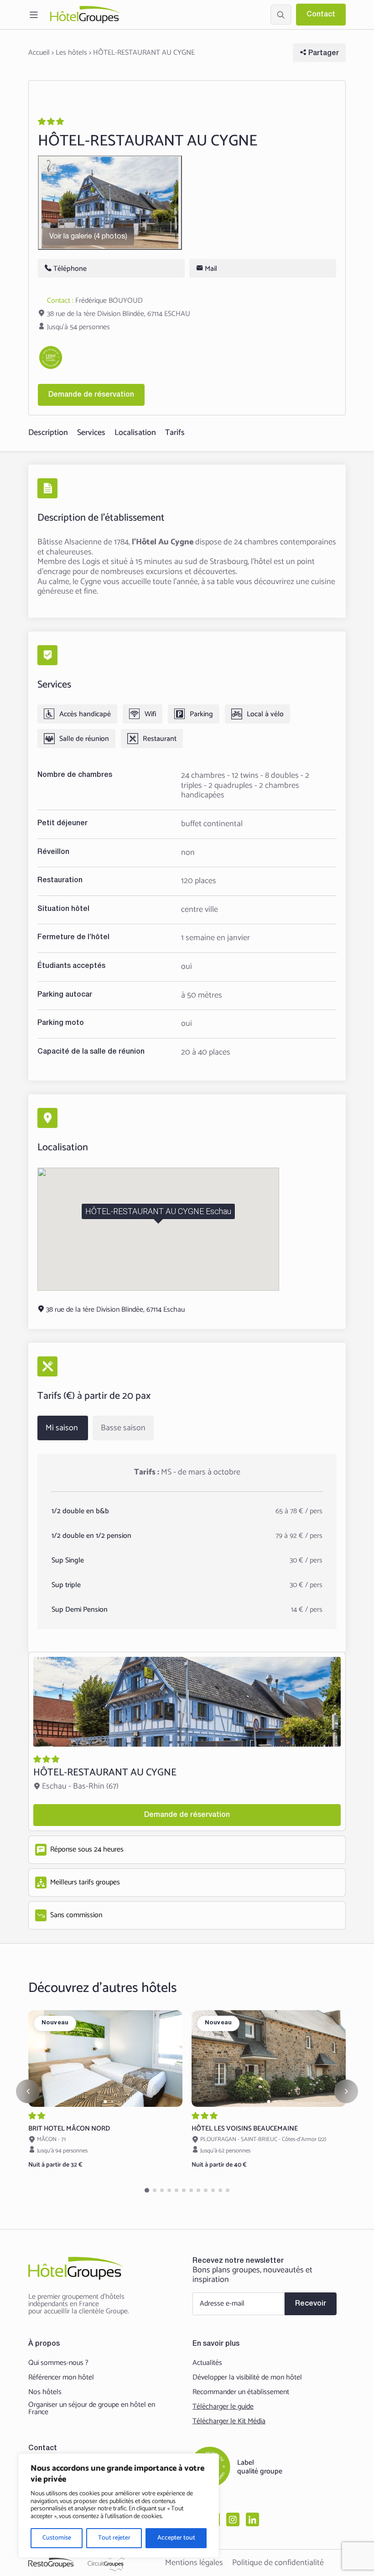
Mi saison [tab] (62, 1428)
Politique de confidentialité (278, 2563)
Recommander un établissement (241, 2392)
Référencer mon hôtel (61, 2378)
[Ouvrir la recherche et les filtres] (281, 15)
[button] (106, 2102)
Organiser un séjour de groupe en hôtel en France (92, 2409)
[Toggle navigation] (34, 15)
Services (91, 433)
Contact (321, 15)
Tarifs (175, 433)
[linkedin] (252, 2519)
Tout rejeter (114, 2538)
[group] (105, 2058)
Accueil (39, 53)
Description (48, 433)
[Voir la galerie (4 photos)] (110, 203)
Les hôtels (71, 53)
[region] (119, 2506)
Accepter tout (176, 2538)
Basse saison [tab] (123, 1428)
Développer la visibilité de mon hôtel (247, 2378)
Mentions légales (194, 2563)
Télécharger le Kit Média (229, 2421)
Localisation (135, 433)
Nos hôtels (45, 2392)
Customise (57, 2538)
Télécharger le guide (223, 2407)
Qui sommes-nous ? (58, 2363)
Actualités (207, 2363)
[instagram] (233, 2519)
